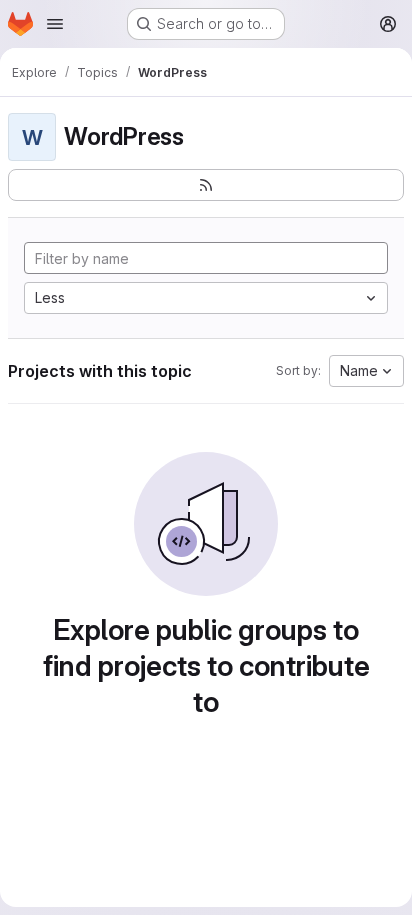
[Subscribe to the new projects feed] (206, 185)
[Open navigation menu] (55, 24)
